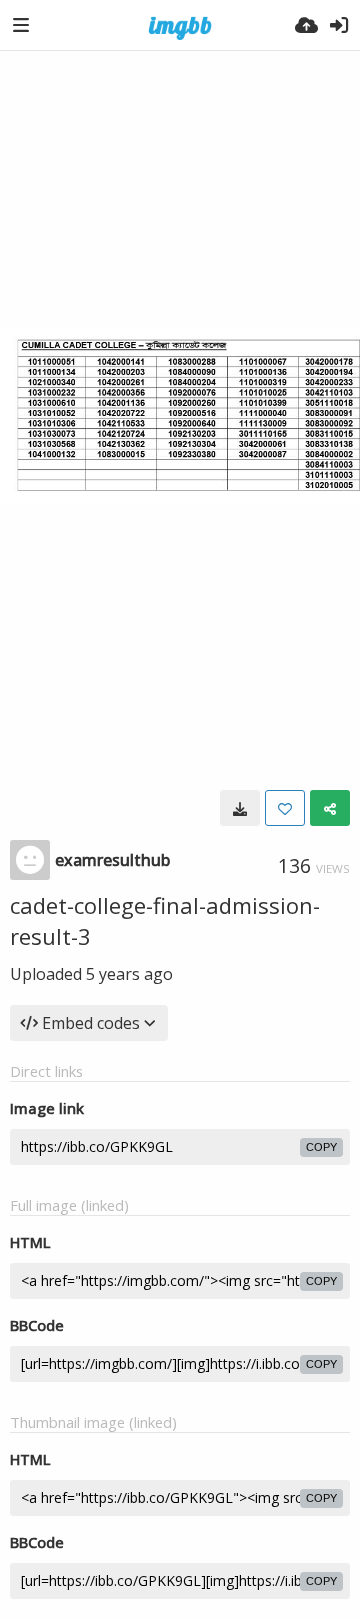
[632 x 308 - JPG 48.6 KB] (240, 808)
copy (321, 1147)
